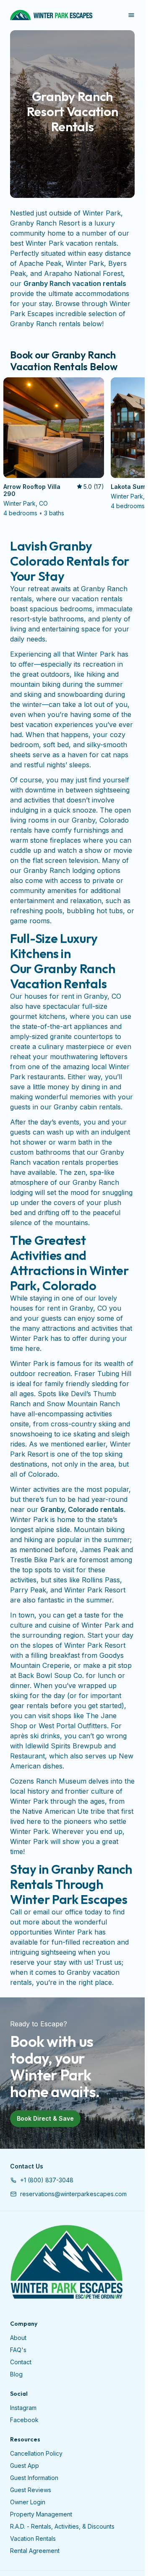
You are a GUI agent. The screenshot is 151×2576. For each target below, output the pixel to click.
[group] (72, 448)
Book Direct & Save (45, 2118)
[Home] (66, 2262)
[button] (42, 2180)
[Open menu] (131, 15)
